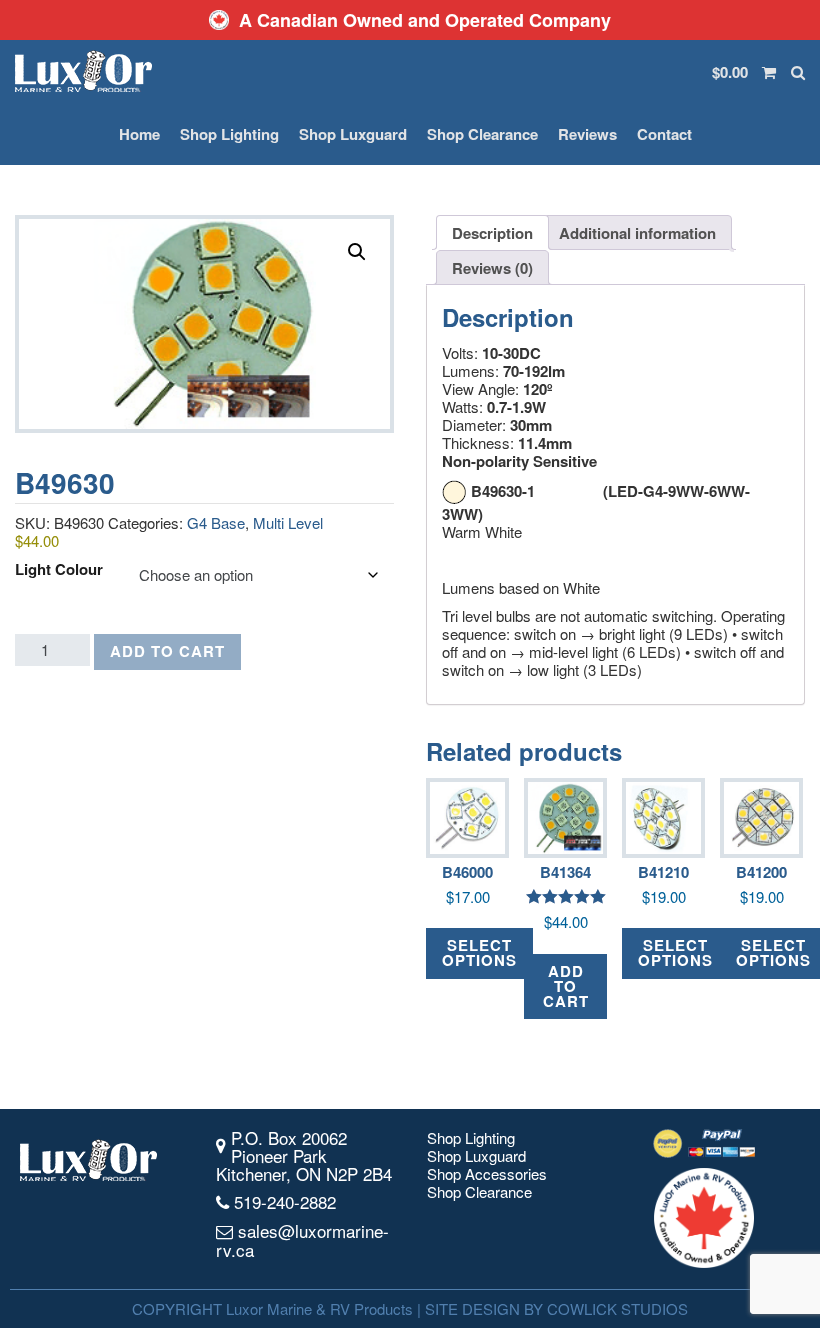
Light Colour (59, 569)
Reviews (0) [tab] (492, 268)
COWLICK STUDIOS (617, 1308)
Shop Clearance (482, 134)
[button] (357, 252)
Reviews (587, 134)
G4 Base (216, 522)
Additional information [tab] (637, 233)
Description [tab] (492, 233)
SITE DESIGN (472, 1308)
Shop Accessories (487, 1174)
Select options (479, 952)
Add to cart (167, 651)
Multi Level (288, 522)
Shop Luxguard (353, 134)
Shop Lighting (229, 134)
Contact (664, 134)
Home (139, 134)
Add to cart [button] (566, 986)
